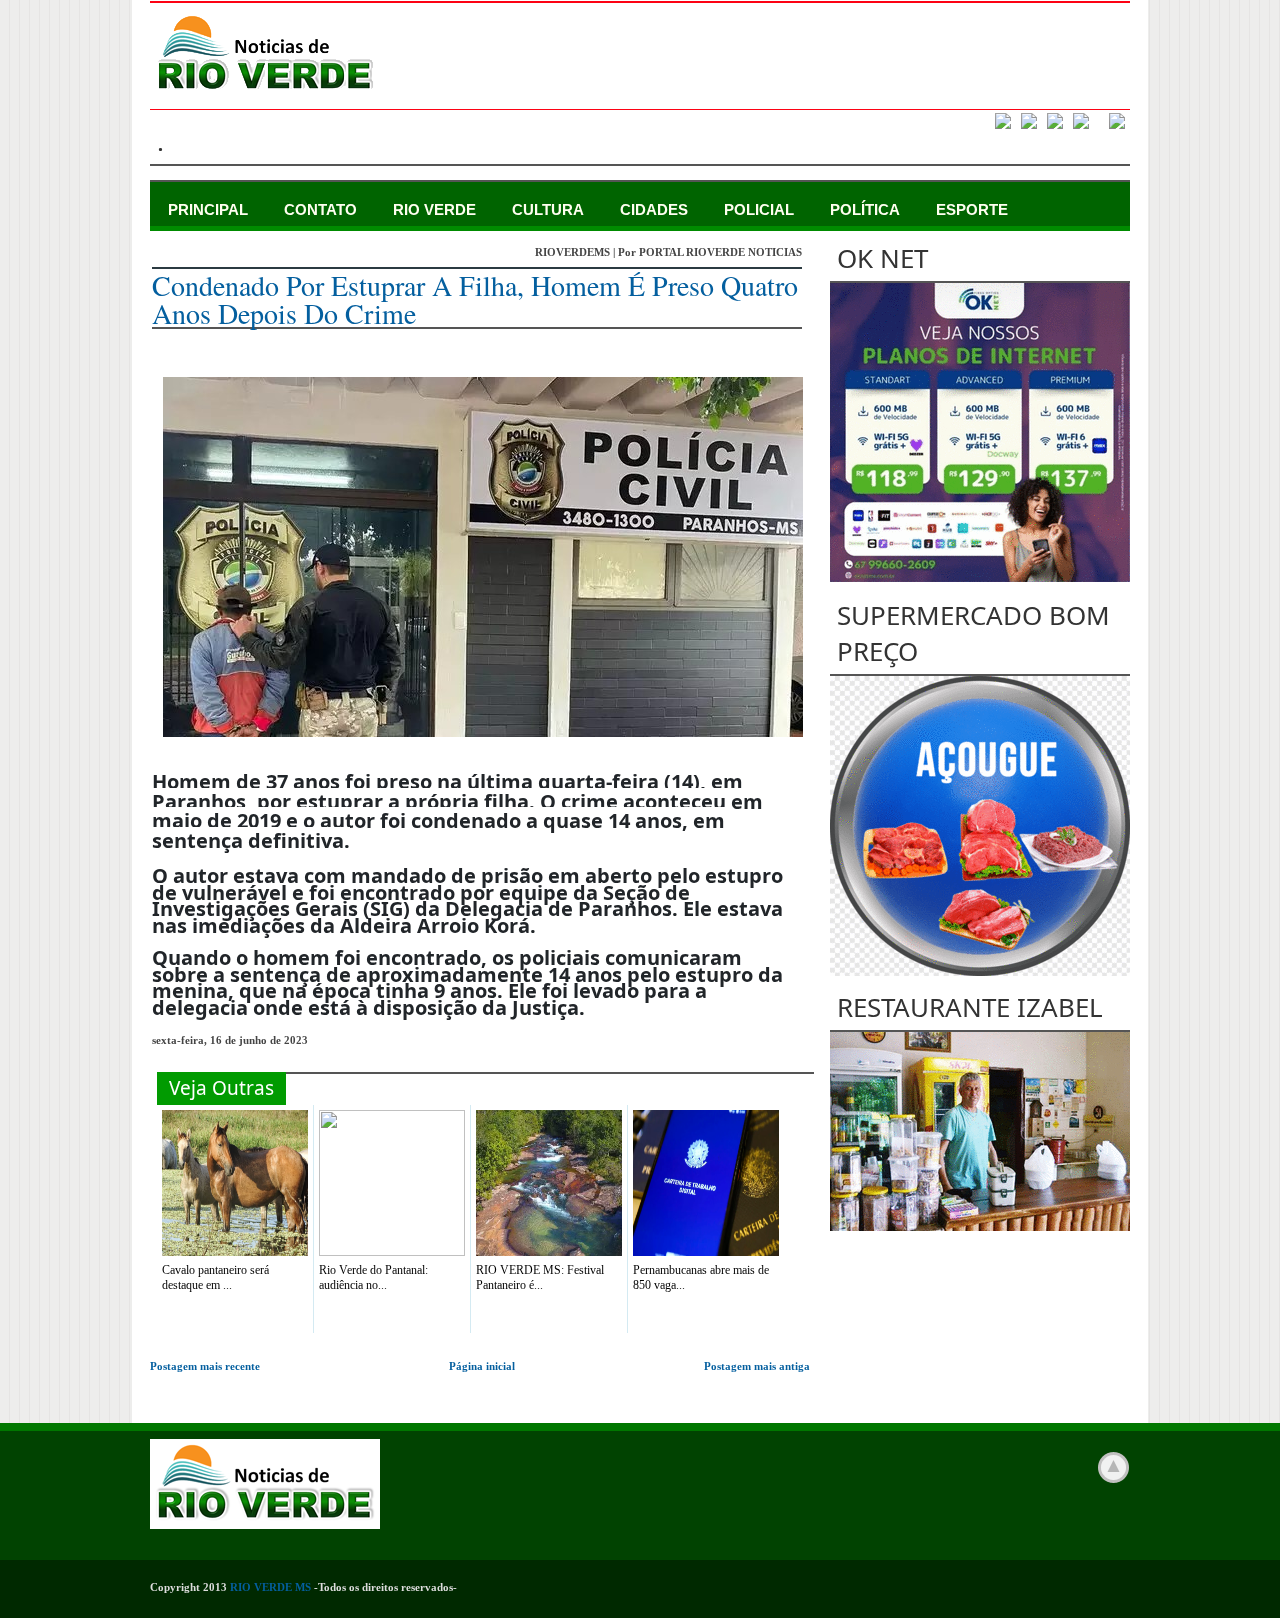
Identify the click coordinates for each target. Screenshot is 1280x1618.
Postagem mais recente (205, 1366)
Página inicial (482, 1366)
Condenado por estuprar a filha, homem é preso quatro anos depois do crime (475, 299)
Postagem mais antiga (757, 1366)
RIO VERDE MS (270, 1587)
